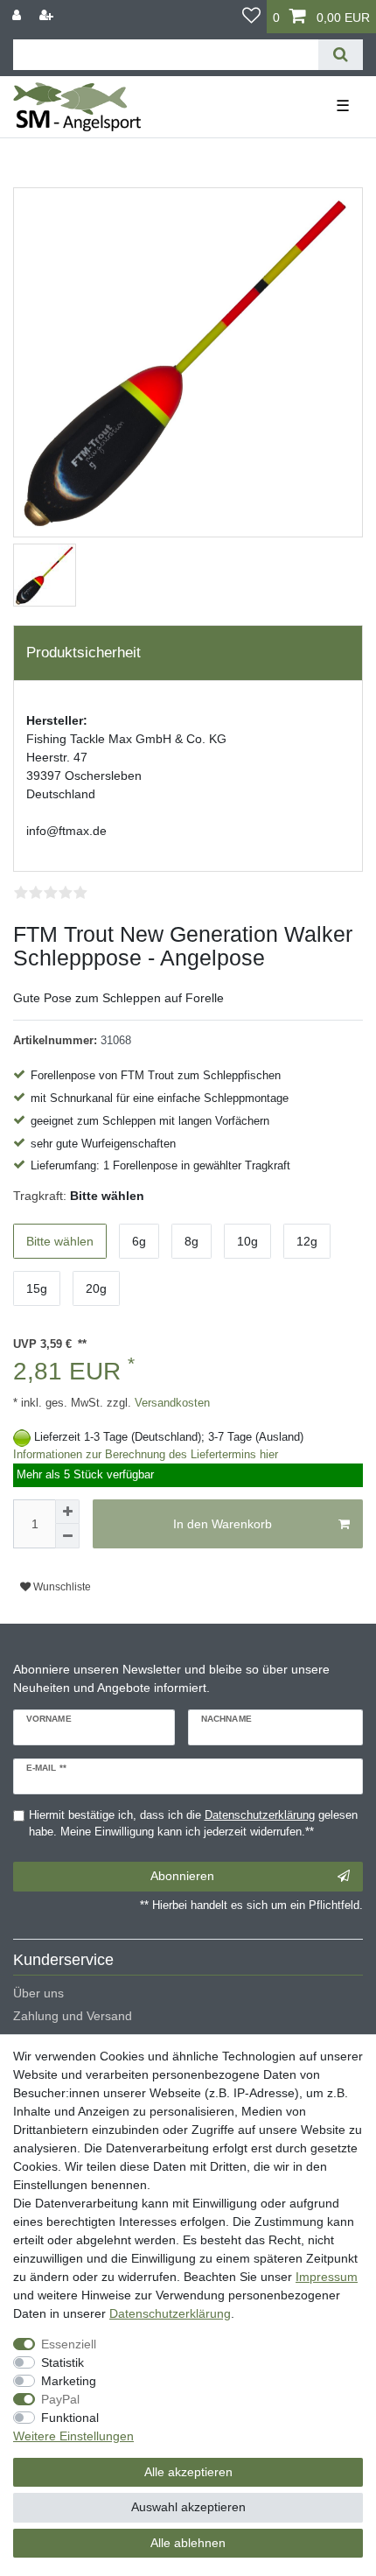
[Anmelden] (18, 15)
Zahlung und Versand (73, 2016)
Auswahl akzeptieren (188, 2507)
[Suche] (341, 55)
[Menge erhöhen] (67, 1512)
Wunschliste (61, 1587)
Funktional (70, 2418)
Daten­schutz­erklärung (170, 2313)
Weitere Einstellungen (73, 2436)
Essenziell (69, 2344)
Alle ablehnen (188, 2543)
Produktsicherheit (84, 653)
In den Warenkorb (223, 1524)
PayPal (60, 2399)
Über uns (38, 1993)
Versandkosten (171, 1403)
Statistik (63, 2362)
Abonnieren (182, 1876)
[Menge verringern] (67, 1536)
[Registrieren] (48, 15)
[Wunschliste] (251, 17)
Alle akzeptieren (188, 2472)
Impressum (327, 2277)
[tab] (188, 653)
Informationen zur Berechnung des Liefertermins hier (146, 1455)
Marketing (69, 2381)
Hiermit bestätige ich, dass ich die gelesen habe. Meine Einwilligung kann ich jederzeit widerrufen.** (193, 1824)
